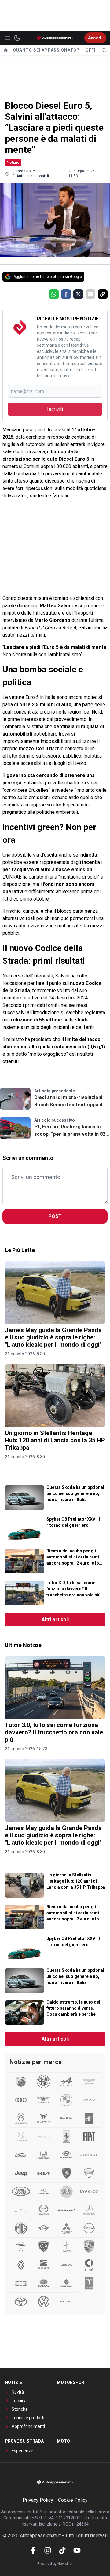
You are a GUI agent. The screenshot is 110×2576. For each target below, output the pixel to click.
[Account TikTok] (62, 2550)
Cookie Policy (73, 2500)
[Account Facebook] (33, 2550)
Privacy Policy (38, 2500)
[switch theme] (17, 38)
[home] (6, 50)
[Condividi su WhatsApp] (54, 294)
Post (55, 1216)
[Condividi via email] (90, 294)
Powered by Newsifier (55, 2564)
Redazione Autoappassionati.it (33, 174)
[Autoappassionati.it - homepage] (55, 38)
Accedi (95, 38)
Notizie (13, 162)
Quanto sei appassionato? (46, 50)
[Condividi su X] (78, 294)
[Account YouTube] (77, 2550)
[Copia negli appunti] (103, 294)
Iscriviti (55, 409)
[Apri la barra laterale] (7, 38)
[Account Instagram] (48, 2550)
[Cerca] (104, 50)
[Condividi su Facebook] (66, 294)
